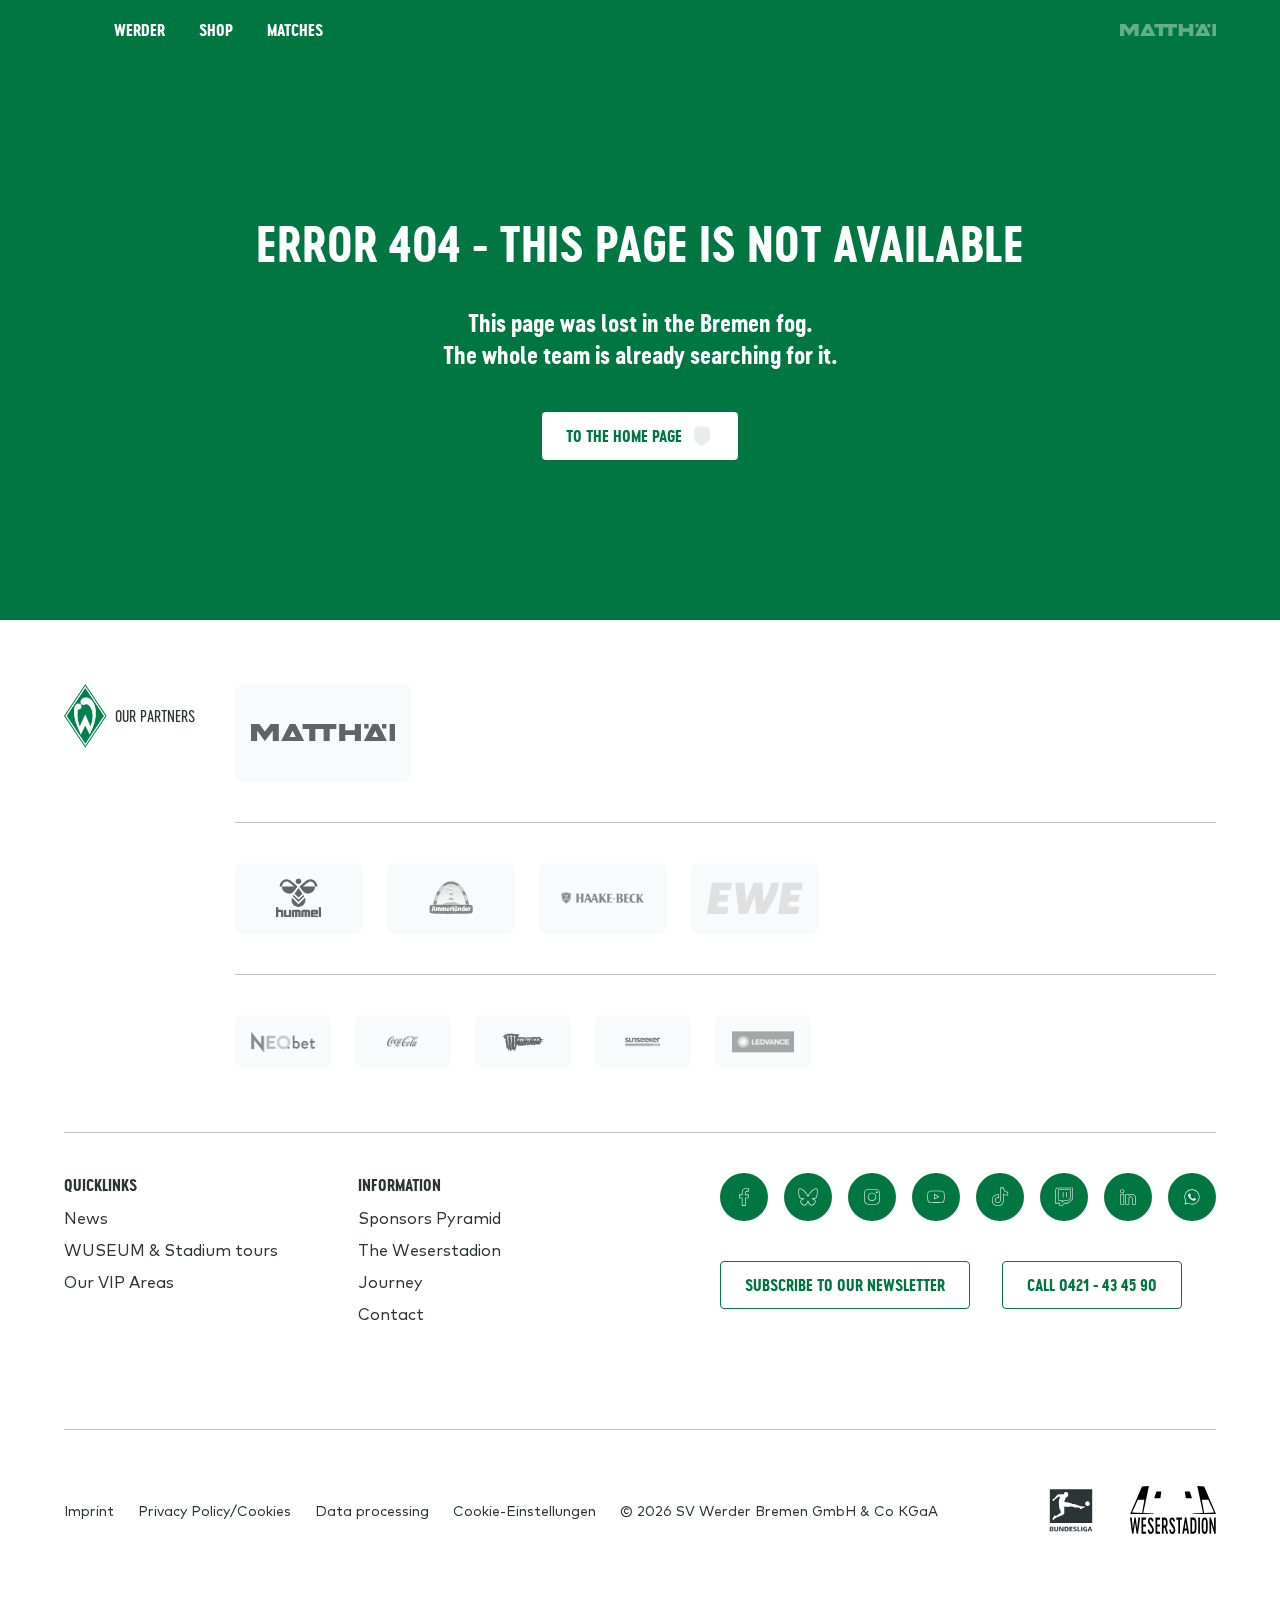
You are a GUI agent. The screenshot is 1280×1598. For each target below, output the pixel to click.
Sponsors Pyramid (429, 1217)
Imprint (89, 1510)
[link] (1168, 30)
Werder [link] (139, 30)
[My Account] (1080, 30)
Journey (390, 1281)
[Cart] (1024, 30)
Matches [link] (295, 30)
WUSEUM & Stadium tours (171, 1249)
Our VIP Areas (119, 1281)
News (86, 1217)
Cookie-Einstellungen (524, 1510)
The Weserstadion (429, 1249)
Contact (391, 1313)
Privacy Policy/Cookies (214, 1510)
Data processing (372, 1510)
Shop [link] (216, 30)
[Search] (968, 30)
